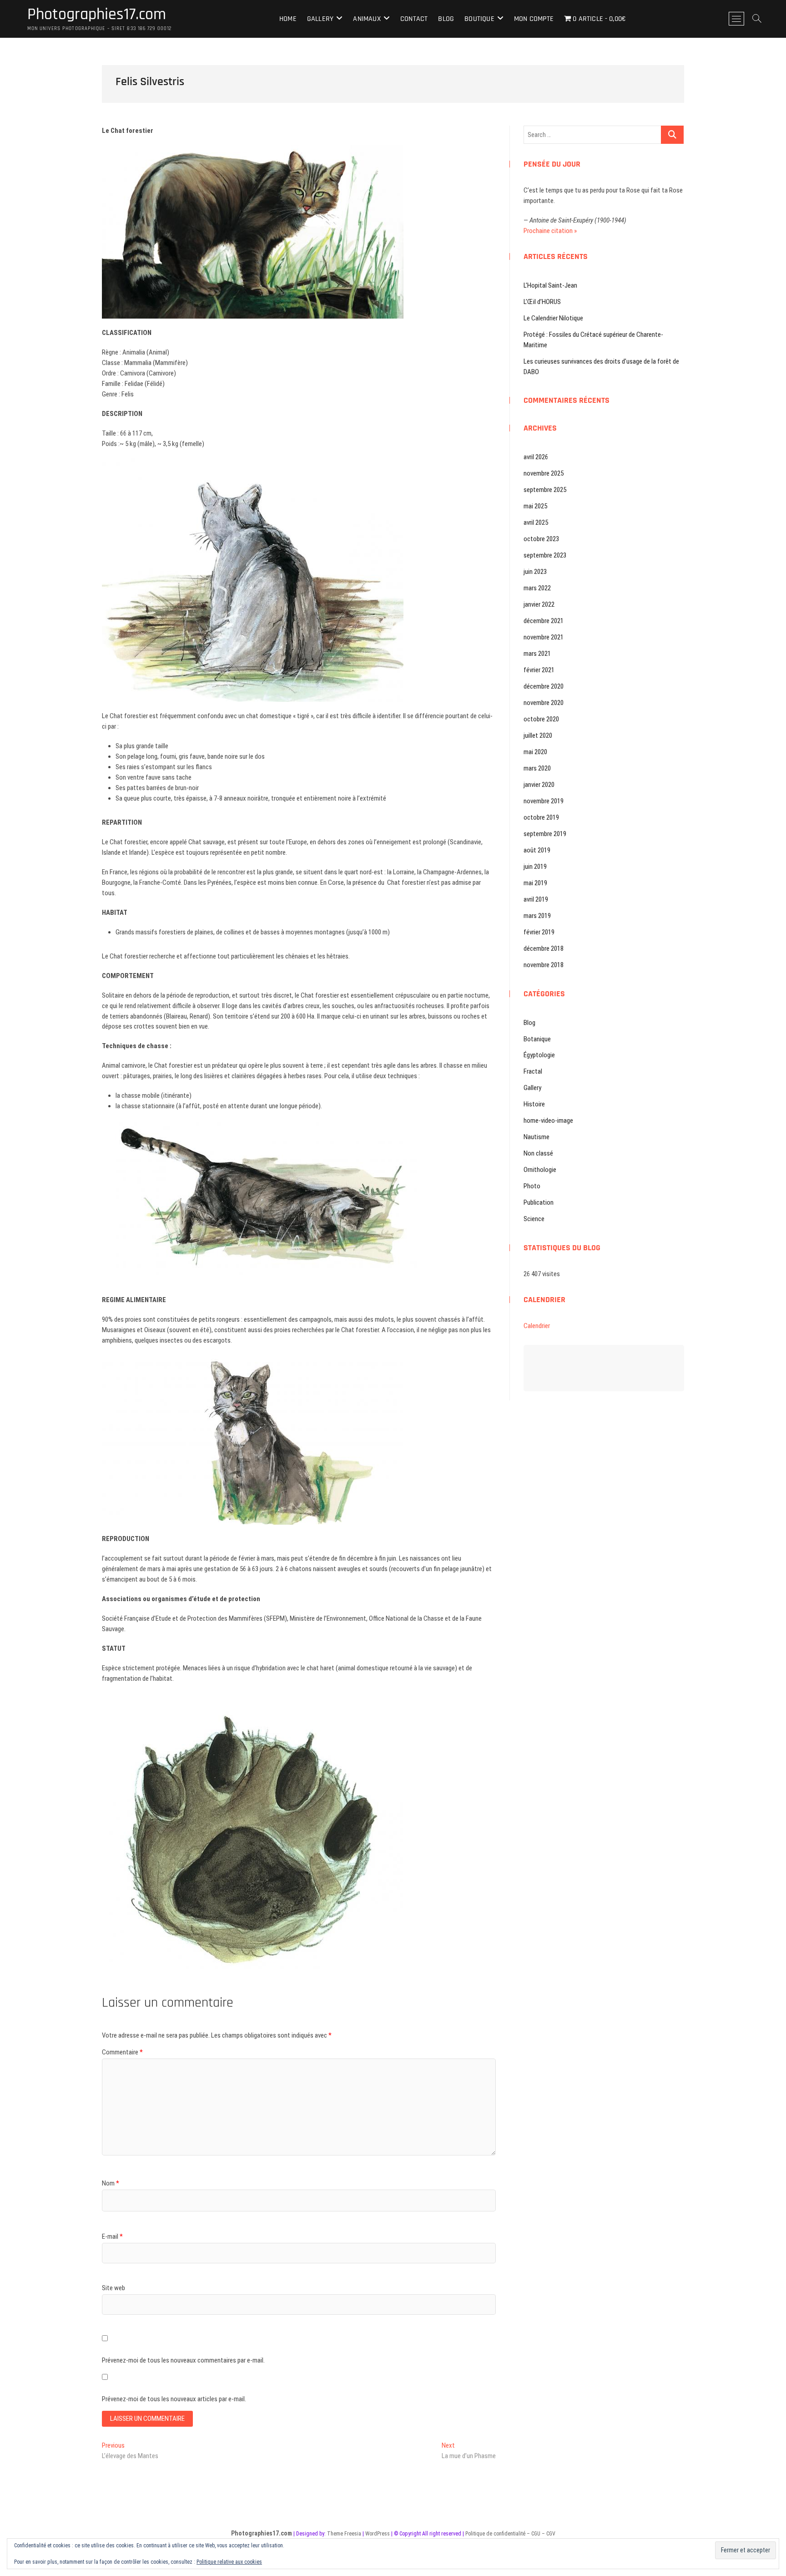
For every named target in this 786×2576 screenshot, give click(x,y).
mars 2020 (537, 768)
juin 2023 (535, 572)
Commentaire (122, 2052)
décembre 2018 (544, 948)
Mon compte (534, 19)
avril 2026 (536, 457)
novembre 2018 (544, 965)
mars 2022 (537, 588)
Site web (113, 2288)
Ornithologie (540, 1170)
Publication (539, 1202)
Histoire (534, 1104)
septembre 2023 (545, 555)
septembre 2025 (545, 490)
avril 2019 (536, 899)
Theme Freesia (344, 2534)
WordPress (378, 2534)
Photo (532, 1186)
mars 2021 (537, 654)
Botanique (537, 1039)
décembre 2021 (544, 621)
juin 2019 (535, 867)
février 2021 (539, 670)
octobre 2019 (541, 817)
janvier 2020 (539, 785)
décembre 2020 (544, 686)
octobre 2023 (541, 539)
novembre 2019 (544, 801)
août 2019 (537, 850)
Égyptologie (539, 1055)
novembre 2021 (544, 637)
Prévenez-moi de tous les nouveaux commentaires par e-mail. (183, 2360)
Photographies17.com (97, 15)
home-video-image (548, 1121)
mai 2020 (535, 752)
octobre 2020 (541, 719)
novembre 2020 (544, 703)
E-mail (112, 2236)
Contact (414, 19)
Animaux (367, 19)
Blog (446, 19)
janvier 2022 (539, 604)
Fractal (533, 1071)
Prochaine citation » (550, 231)
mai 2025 (535, 506)
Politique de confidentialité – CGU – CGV (510, 2534)
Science (534, 1219)
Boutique (479, 19)
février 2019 (539, 932)
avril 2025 (536, 522)
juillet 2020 (538, 735)
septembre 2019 (545, 834)
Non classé (538, 1153)
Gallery (320, 19)
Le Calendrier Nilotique (553, 318)
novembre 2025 (544, 473)
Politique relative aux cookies (229, 2562)
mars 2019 (537, 916)
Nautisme (537, 1137)
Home (288, 19)
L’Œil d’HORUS (542, 302)
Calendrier (537, 1326)
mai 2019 (535, 883)
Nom (111, 2183)
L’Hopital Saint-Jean (550, 285)
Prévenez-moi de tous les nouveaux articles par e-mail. (174, 2399)
